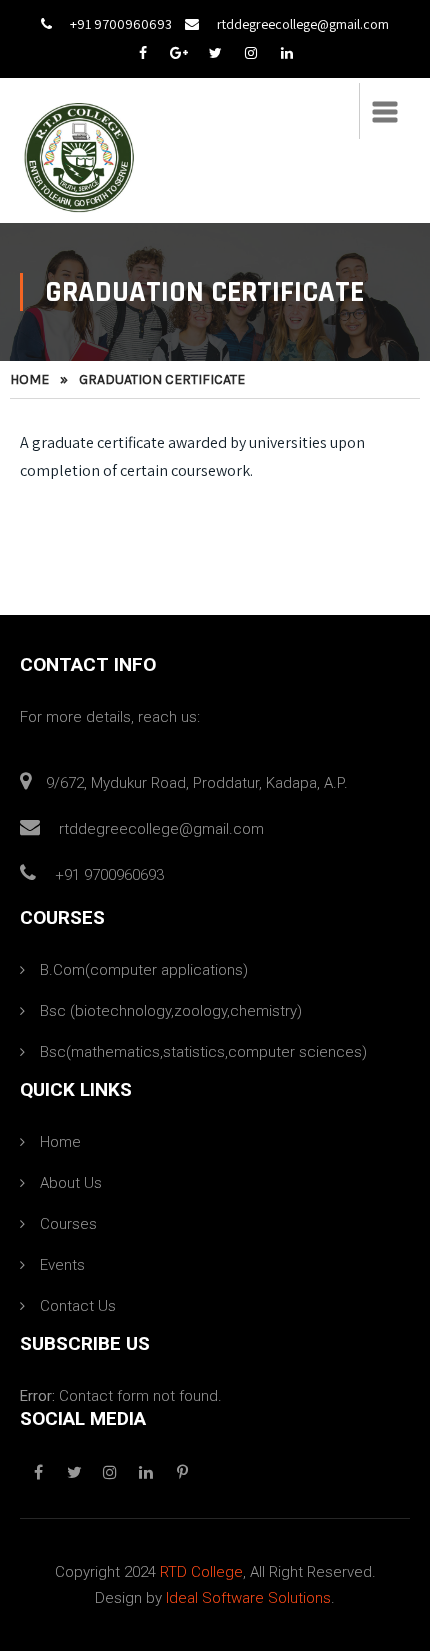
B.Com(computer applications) (144, 970)
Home (29, 379)
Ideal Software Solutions (248, 1598)
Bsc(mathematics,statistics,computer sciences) (203, 1052)
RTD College (201, 1572)
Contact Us (78, 1306)
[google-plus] (179, 53)
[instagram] (251, 53)
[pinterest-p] (182, 1473)
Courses (68, 1224)
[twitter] (215, 53)
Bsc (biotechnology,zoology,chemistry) (171, 1011)
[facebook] (143, 53)
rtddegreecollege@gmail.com (303, 24)
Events (62, 1265)
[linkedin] (287, 53)
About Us (71, 1183)
